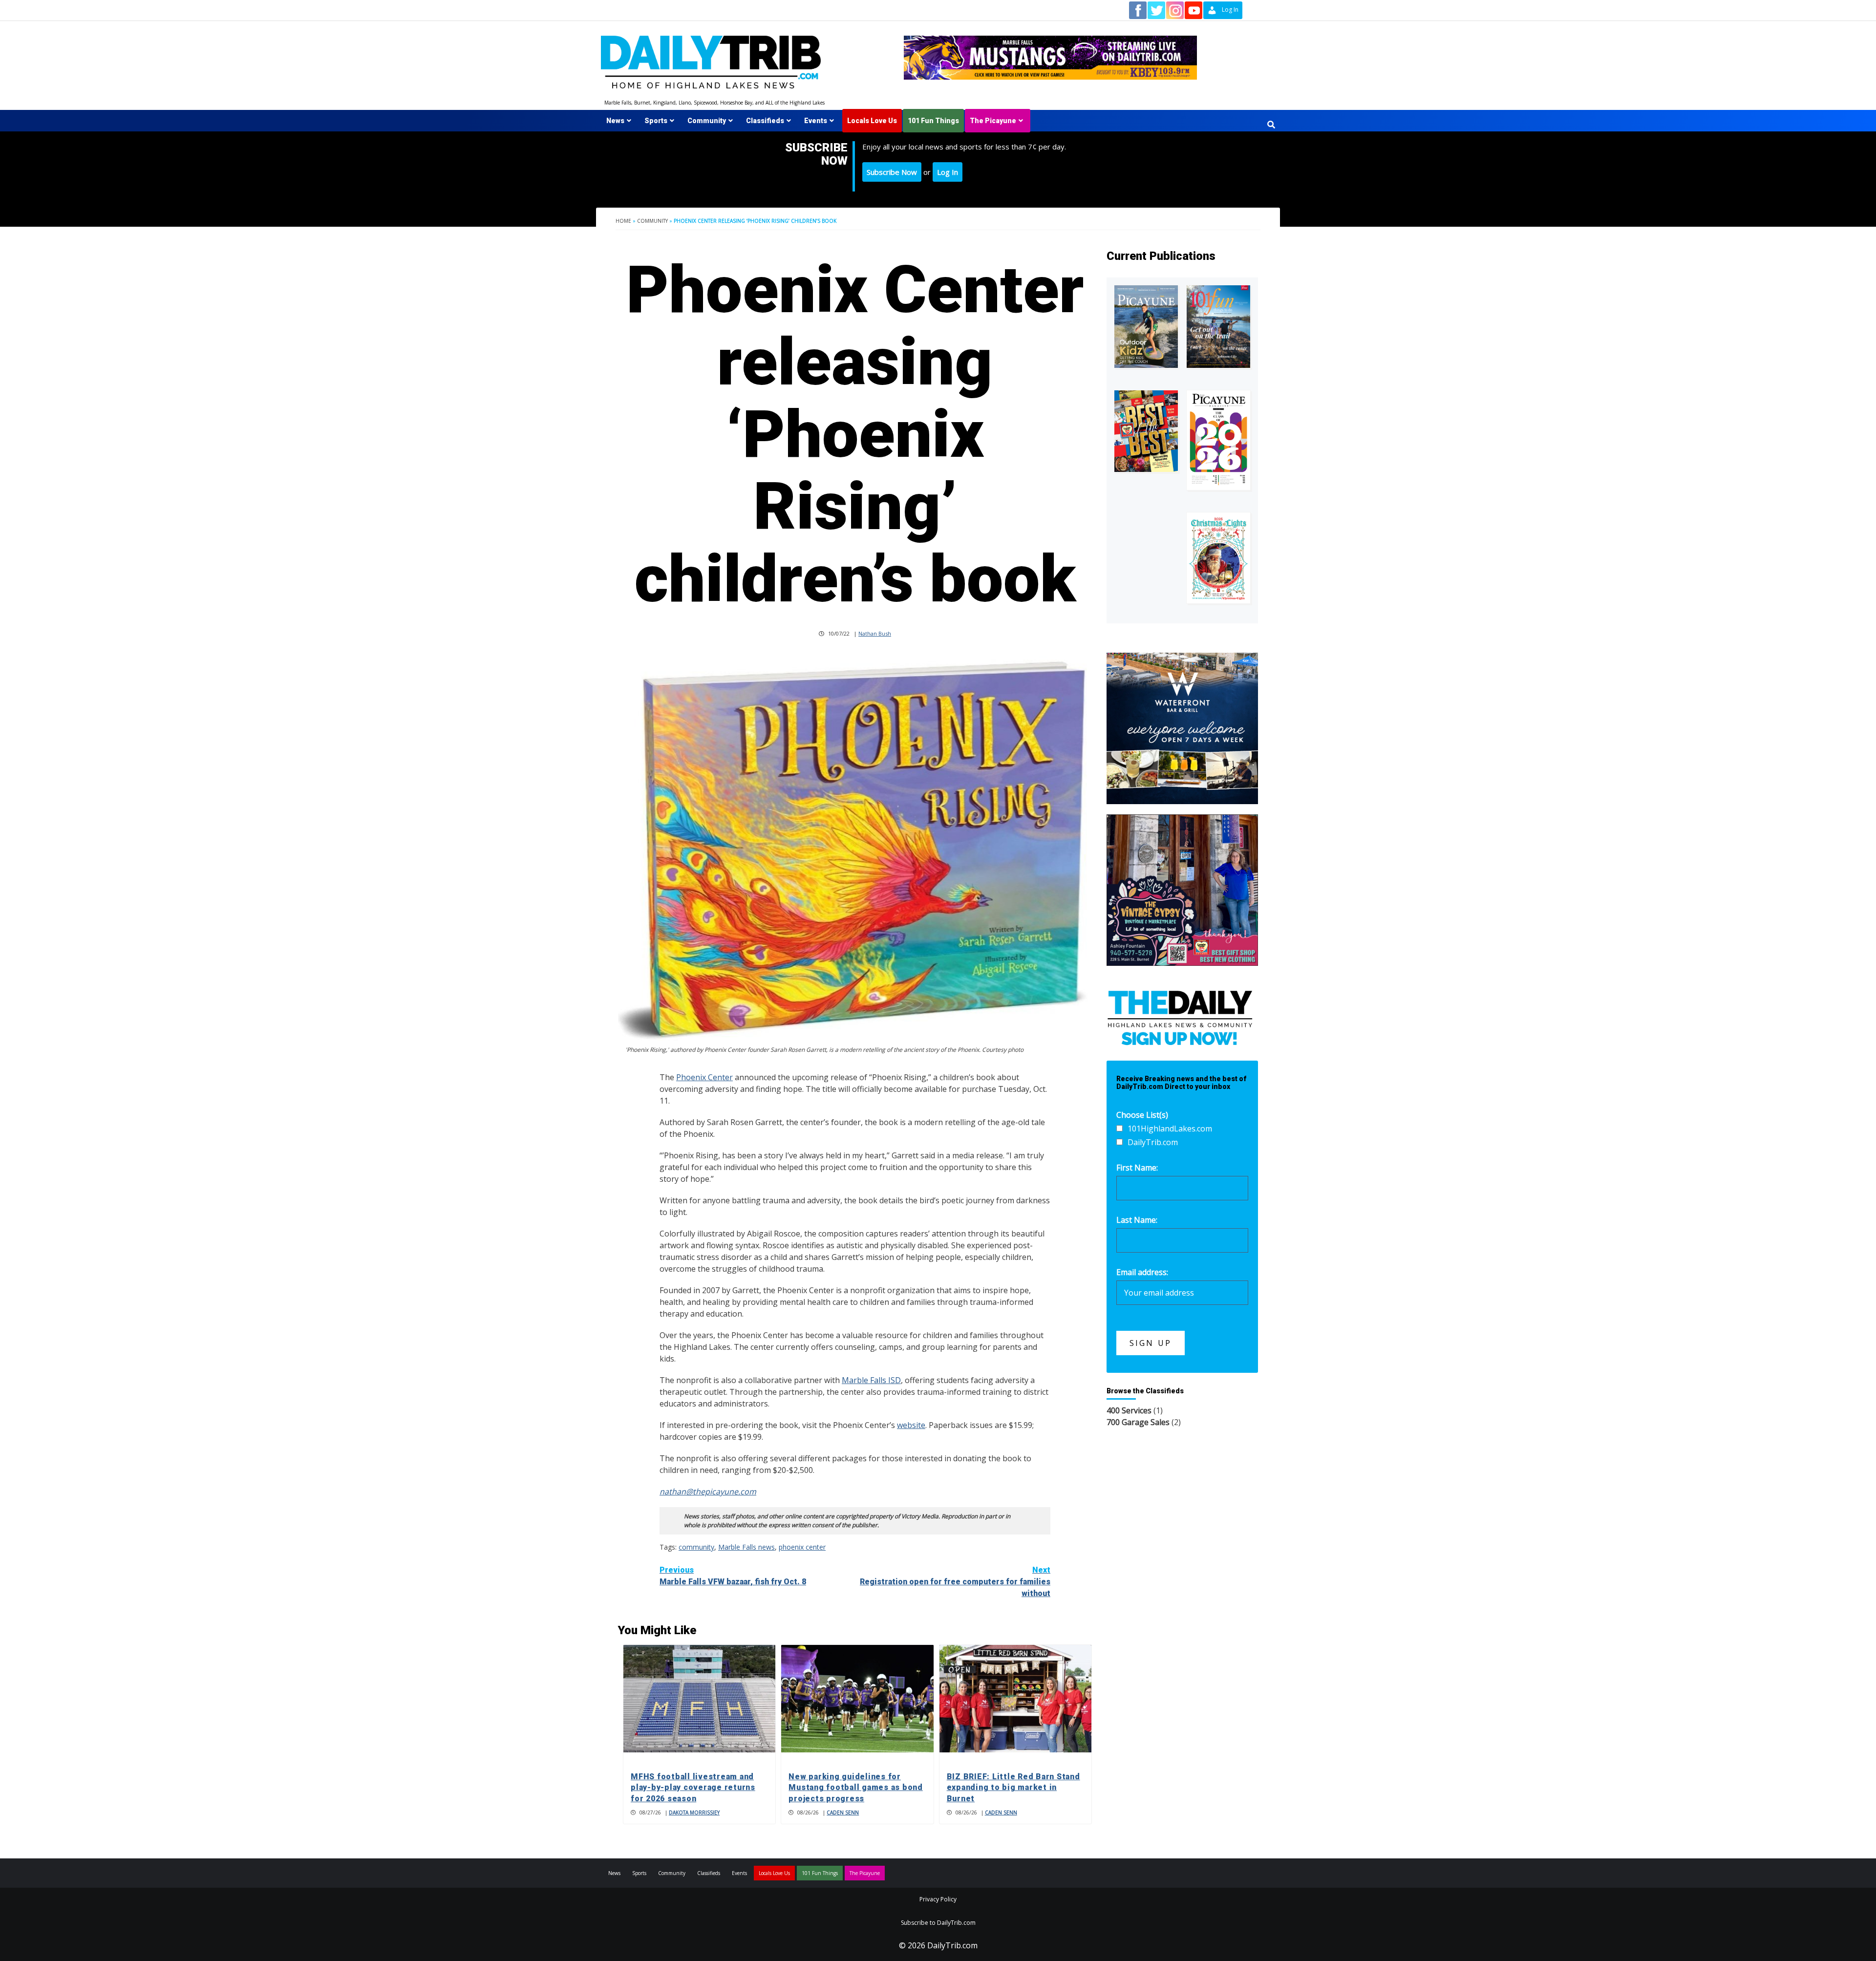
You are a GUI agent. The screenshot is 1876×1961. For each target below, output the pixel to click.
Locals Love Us (872, 121)
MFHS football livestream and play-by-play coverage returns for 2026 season (693, 1788)
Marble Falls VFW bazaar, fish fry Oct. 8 (733, 1576)
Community (707, 121)
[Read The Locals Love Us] (1146, 431)
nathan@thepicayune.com (708, 1492)
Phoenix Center (704, 1077)
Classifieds (765, 121)
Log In (948, 172)
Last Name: (1137, 1220)
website (911, 1425)
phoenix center (802, 1547)
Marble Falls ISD (871, 1380)
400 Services (1129, 1410)
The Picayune (993, 121)
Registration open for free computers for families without (955, 1582)
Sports (656, 121)
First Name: (1137, 1168)
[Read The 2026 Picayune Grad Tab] (1218, 440)
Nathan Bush (875, 633)
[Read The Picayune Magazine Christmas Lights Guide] (1218, 558)
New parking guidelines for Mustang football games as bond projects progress (856, 1788)
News (615, 121)
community (696, 1547)
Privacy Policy (938, 1899)
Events (816, 121)
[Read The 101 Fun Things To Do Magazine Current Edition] (1218, 327)
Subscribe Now (892, 172)
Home (623, 221)
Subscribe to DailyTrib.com (938, 1923)
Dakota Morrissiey (694, 1812)
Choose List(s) (1142, 1115)
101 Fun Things (933, 121)
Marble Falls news (746, 1547)
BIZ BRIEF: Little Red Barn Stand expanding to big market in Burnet (1013, 1788)
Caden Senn (843, 1812)
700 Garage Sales (1138, 1422)
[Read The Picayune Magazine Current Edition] (1146, 327)
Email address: (1142, 1272)
